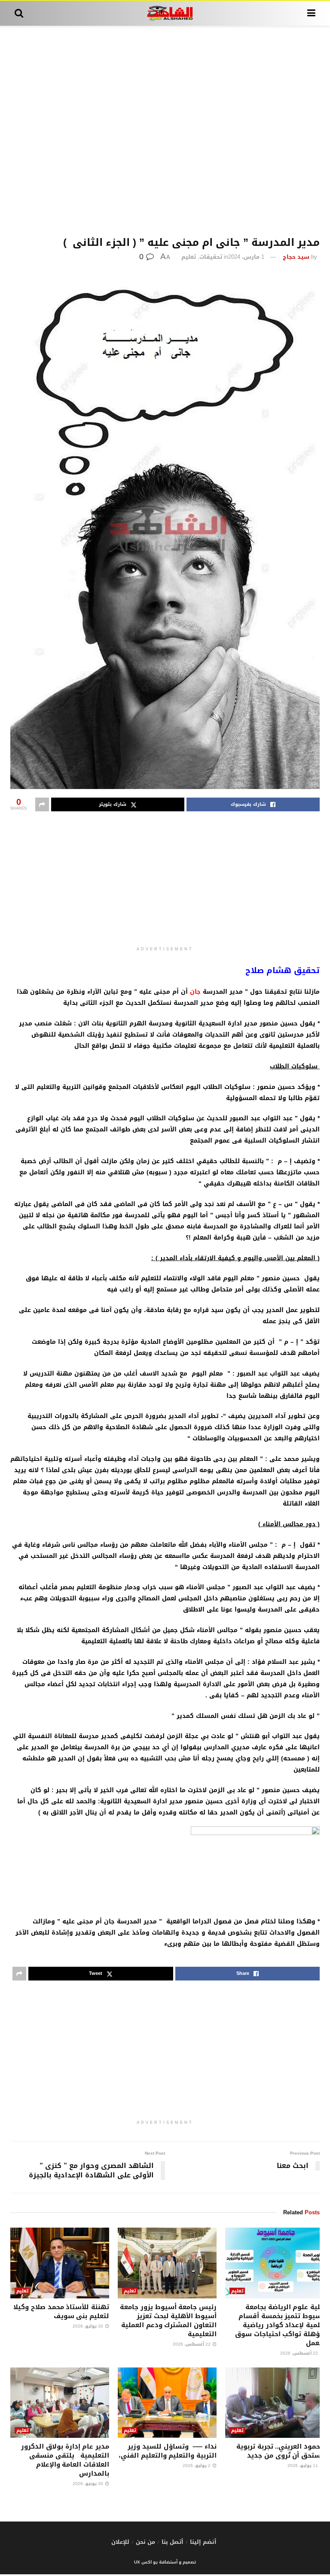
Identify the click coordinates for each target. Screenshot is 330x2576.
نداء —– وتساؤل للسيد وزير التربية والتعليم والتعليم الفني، (168, 2451)
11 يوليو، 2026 (303, 2466)
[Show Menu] (311, 13)
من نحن (145, 2542)
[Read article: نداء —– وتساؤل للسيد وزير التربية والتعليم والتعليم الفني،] (167, 2403)
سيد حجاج (296, 257)
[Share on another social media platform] (42, 804)
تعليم (189, 257)
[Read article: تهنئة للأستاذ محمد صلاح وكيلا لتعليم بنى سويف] (60, 2263)
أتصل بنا (173, 2542)
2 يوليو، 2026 (197, 2466)
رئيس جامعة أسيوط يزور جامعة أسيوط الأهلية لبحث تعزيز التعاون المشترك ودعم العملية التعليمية (168, 2321)
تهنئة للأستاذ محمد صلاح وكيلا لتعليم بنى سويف (61, 2311)
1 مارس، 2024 (246, 257)
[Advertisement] (165, 131)
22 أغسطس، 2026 (300, 2353)
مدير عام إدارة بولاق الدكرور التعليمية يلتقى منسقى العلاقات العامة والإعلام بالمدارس (65, 2460)
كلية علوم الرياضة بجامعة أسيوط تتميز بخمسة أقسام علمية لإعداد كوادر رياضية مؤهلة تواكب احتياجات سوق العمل (280, 2325)
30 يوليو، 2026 (89, 2326)
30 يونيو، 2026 (89, 2484)
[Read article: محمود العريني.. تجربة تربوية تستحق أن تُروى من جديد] (275, 2403)
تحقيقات (211, 257)
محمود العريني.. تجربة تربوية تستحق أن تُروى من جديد (280, 2451)
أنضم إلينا (203, 2542)
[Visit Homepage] (165, 13)
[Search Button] (19, 13)
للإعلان (120, 2542)
